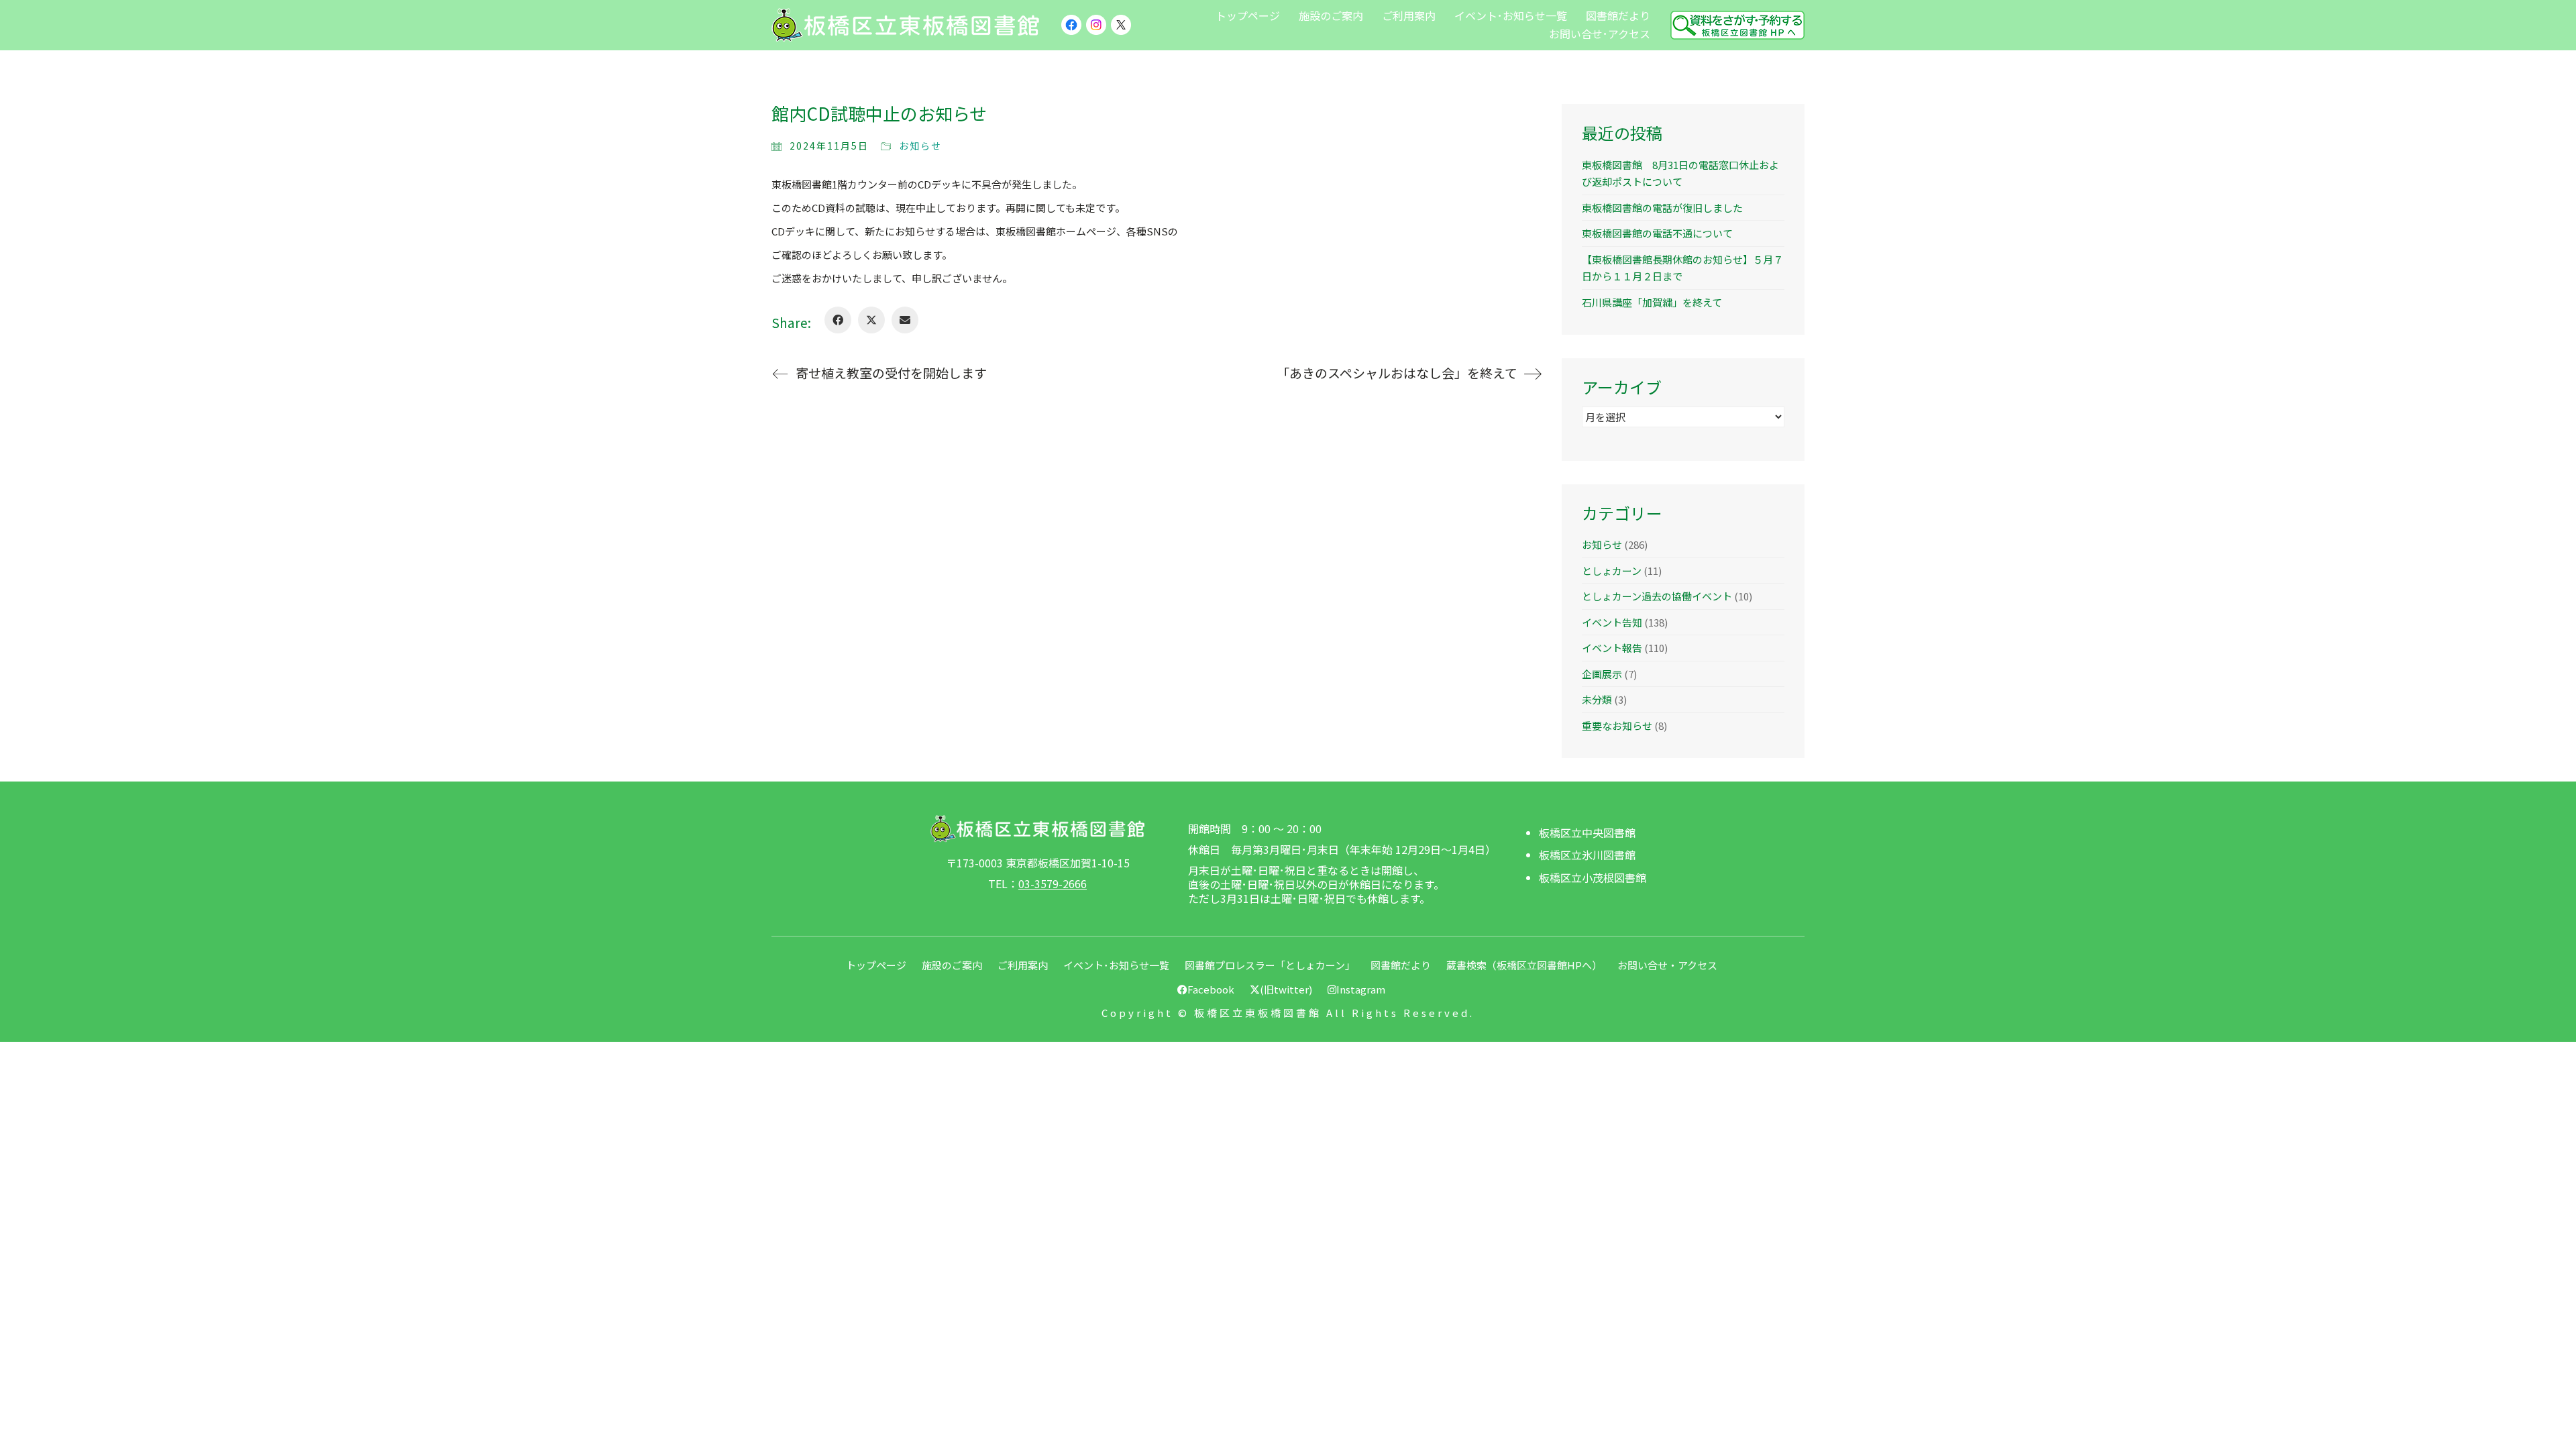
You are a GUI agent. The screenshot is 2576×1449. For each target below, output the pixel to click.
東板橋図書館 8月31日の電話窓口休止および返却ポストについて (1680, 173)
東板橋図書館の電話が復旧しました (1662, 208)
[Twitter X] (871, 320)
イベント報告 (1612, 648)
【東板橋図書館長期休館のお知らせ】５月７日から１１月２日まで (1682, 268)
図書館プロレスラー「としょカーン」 (1270, 965)
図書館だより (1401, 965)
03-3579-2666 (1053, 884)
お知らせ (920, 146)
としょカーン (1612, 571)
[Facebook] (838, 320)
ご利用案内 (1023, 965)
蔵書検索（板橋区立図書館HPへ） (1524, 965)
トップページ (876, 965)
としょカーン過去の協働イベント (1657, 596)
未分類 (1597, 699)
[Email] (905, 320)
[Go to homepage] (906, 25)
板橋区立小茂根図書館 (1593, 878)
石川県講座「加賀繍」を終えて (1652, 302)
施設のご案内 (952, 965)
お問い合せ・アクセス (1667, 965)
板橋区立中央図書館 (1587, 833)
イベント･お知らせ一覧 (1116, 965)
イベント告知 (1612, 622)
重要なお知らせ (1617, 726)
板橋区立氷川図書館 (1587, 855)
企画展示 (1602, 674)
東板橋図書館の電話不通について (1657, 233)
